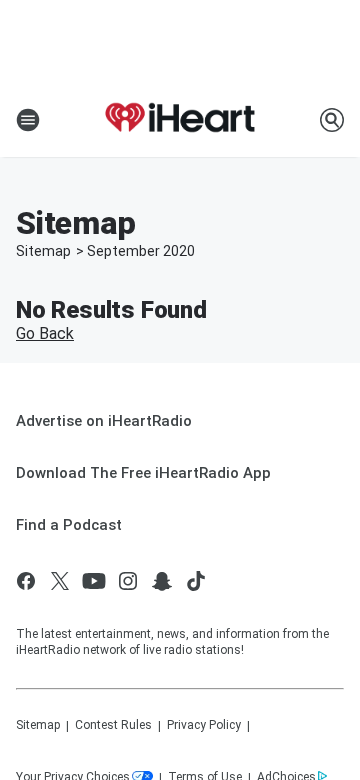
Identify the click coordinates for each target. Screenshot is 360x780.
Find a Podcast (69, 525)
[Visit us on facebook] (26, 581)
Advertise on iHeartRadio (104, 421)
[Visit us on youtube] (94, 581)
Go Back (45, 333)
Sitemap (43, 251)
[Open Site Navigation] (28, 120)
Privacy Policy (204, 725)
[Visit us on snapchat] (162, 581)
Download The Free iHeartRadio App (143, 473)
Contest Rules (113, 725)
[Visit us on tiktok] (196, 581)
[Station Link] (180, 120)
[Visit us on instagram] (128, 581)
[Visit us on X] (60, 581)
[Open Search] (332, 120)
